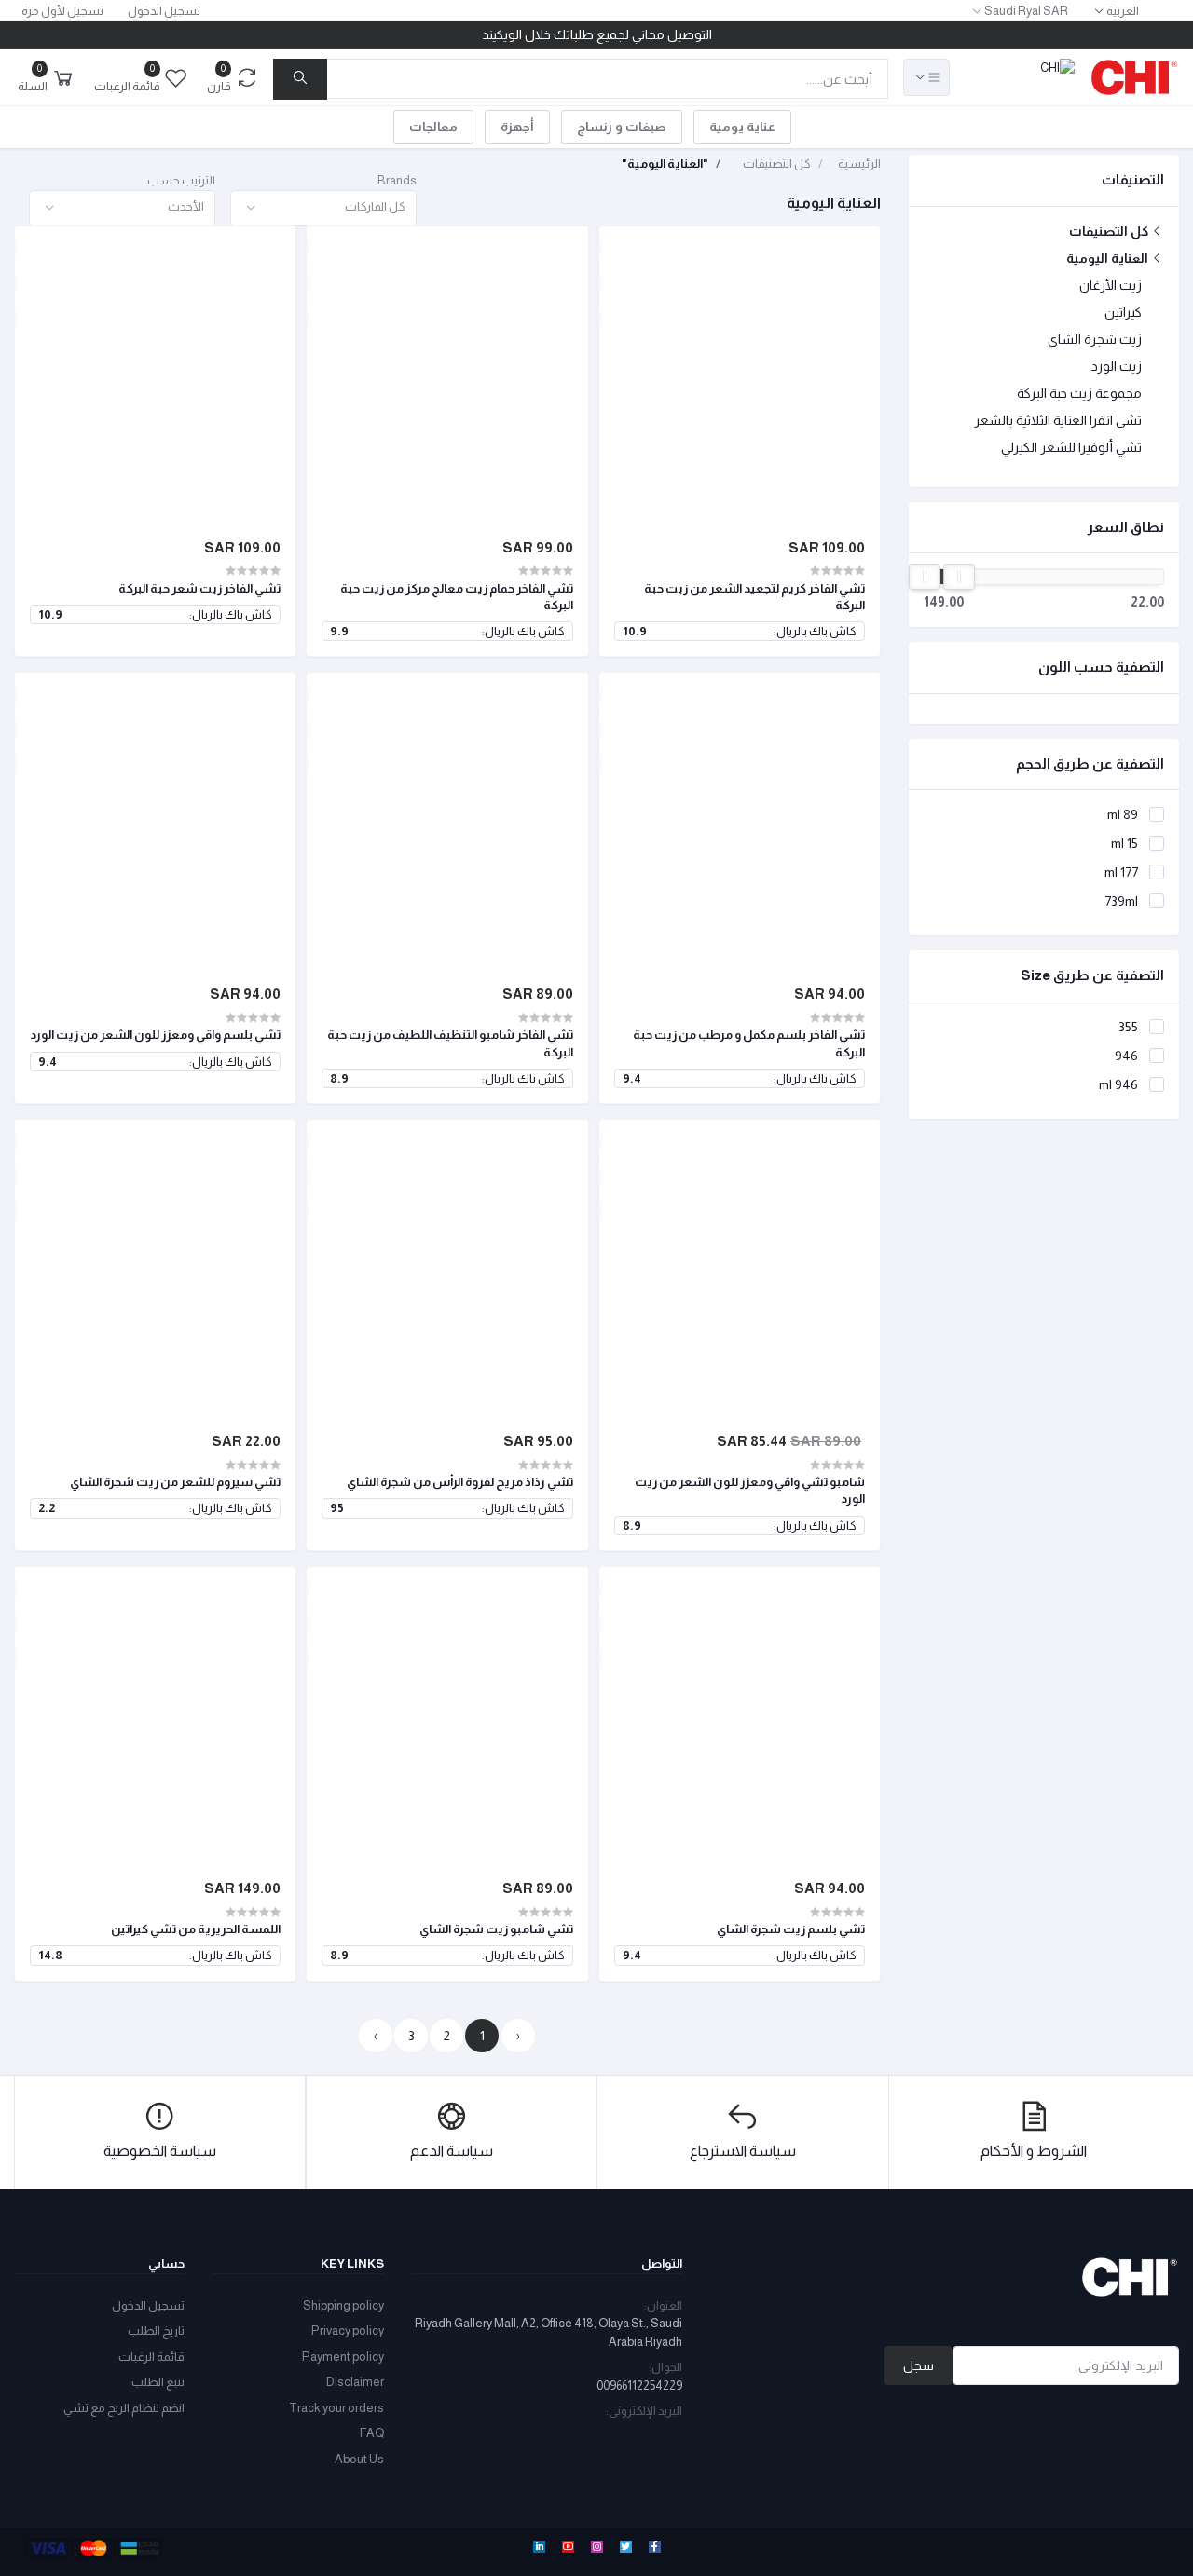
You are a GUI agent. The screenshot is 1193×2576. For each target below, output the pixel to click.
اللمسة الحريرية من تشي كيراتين (196, 1929)
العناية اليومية (1109, 258)
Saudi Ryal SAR (1026, 11)
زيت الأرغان (1111, 285)
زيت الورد (1117, 366)
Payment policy (343, 2357)
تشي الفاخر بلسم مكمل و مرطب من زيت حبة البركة (749, 1043)
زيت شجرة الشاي (1095, 339)
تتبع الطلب (158, 2382)
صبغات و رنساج (622, 127)
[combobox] (323, 208)
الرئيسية (859, 164)
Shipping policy (343, 2305)
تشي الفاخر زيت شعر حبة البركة (199, 588)
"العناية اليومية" (665, 164)
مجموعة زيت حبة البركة (1079, 393)
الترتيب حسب (181, 180)
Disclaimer (355, 2382)
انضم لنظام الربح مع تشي (124, 2408)
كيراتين (1123, 312)
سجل (919, 2365)
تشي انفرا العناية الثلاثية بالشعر (1058, 420)
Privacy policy (348, 2331)
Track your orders (336, 2408)
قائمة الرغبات (151, 2357)
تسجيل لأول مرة (62, 11)
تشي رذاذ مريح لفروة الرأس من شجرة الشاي (459, 1482)
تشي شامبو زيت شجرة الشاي (496, 1929)
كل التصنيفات (1110, 231)
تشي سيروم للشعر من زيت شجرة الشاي (175, 1482)
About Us (359, 2459)
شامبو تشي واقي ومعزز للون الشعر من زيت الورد (750, 1490)
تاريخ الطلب (156, 2331)
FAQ (372, 2433)
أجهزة (517, 127)
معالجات (433, 127)
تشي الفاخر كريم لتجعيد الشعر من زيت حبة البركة (754, 597)
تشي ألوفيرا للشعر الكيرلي (1071, 447)
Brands (397, 180)
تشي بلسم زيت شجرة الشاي (791, 1929)
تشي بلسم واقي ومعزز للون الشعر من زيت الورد (156, 1035)
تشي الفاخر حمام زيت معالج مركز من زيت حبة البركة (456, 597)
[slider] (925, 577)
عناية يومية (742, 127)
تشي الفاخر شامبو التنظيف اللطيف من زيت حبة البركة (450, 1043)
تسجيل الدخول (164, 11)
